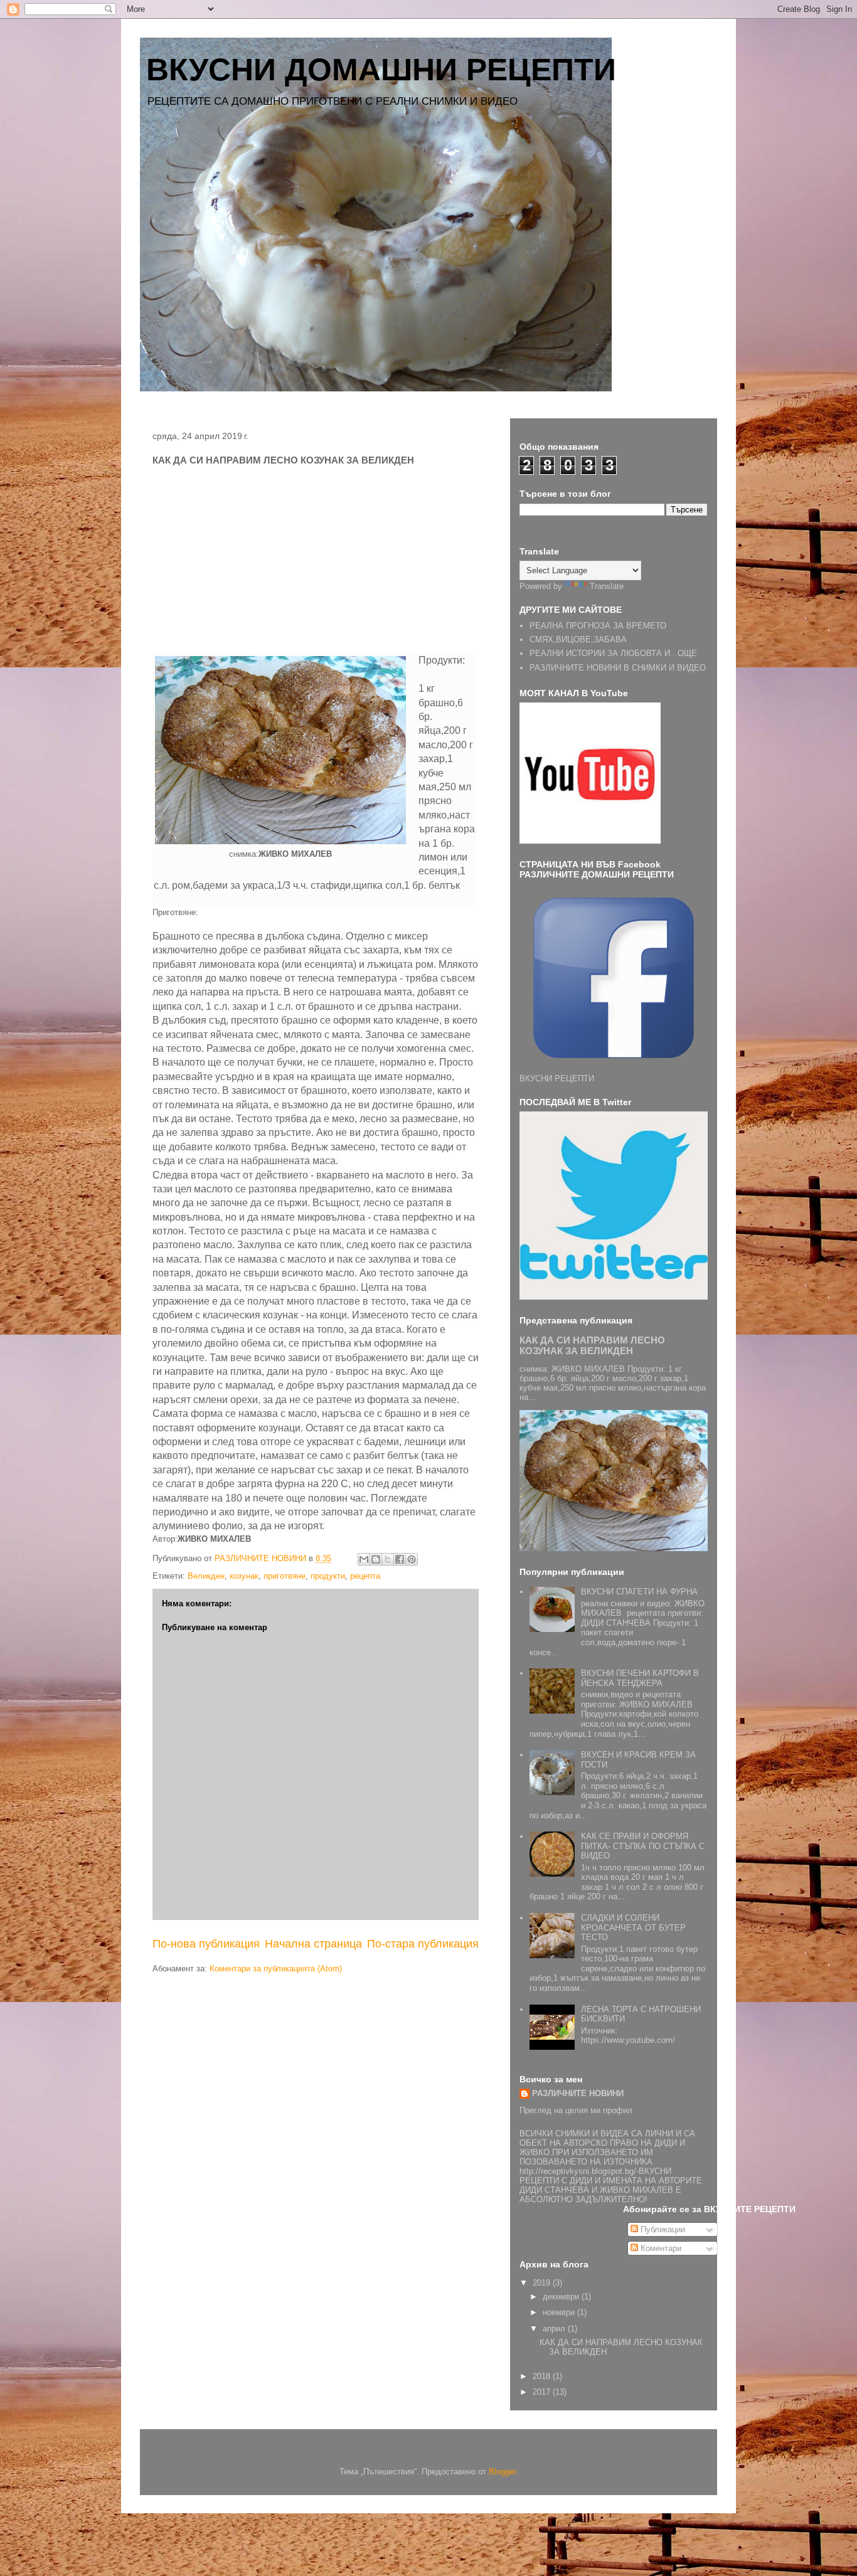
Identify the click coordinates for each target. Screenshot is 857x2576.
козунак (244, 1576)
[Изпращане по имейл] (364, 1559)
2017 (543, 2392)
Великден (206, 1576)
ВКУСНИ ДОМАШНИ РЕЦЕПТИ (381, 70)
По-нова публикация (206, 1944)
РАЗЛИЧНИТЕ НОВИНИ (578, 2093)
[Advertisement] (258, 563)
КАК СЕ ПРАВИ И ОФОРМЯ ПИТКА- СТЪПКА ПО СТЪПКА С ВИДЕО (643, 1846)
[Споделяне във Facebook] (400, 1559)
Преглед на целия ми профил (576, 2110)
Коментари (660, 2248)
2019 (543, 2283)
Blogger (502, 2472)
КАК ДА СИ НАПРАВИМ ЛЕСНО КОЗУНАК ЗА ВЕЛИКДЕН (592, 1345)
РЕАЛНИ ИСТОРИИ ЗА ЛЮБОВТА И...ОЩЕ (613, 653)
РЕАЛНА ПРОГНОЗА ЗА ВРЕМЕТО (598, 626)
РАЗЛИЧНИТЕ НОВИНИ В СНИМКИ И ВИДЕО (618, 668)
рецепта (365, 1576)
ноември (560, 2312)
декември (562, 2297)
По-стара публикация (423, 1944)
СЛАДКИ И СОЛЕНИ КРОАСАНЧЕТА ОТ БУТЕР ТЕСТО (633, 1927)
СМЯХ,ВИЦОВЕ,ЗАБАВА (578, 639)
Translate (607, 586)
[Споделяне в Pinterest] (412, 1559)
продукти (328, 1576)
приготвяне (285, 1576)
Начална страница (313, 1944)
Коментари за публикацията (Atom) (276, 1969)
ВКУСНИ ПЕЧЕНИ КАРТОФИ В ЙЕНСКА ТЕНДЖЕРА (640, 1678)
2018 (543, 2376)
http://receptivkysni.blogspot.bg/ (578, 2171)
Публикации (662, 2229)
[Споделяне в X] (388, 1559)
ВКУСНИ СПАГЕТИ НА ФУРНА (639, 1592)
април (555, 2329)
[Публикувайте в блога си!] (376, 1559)
